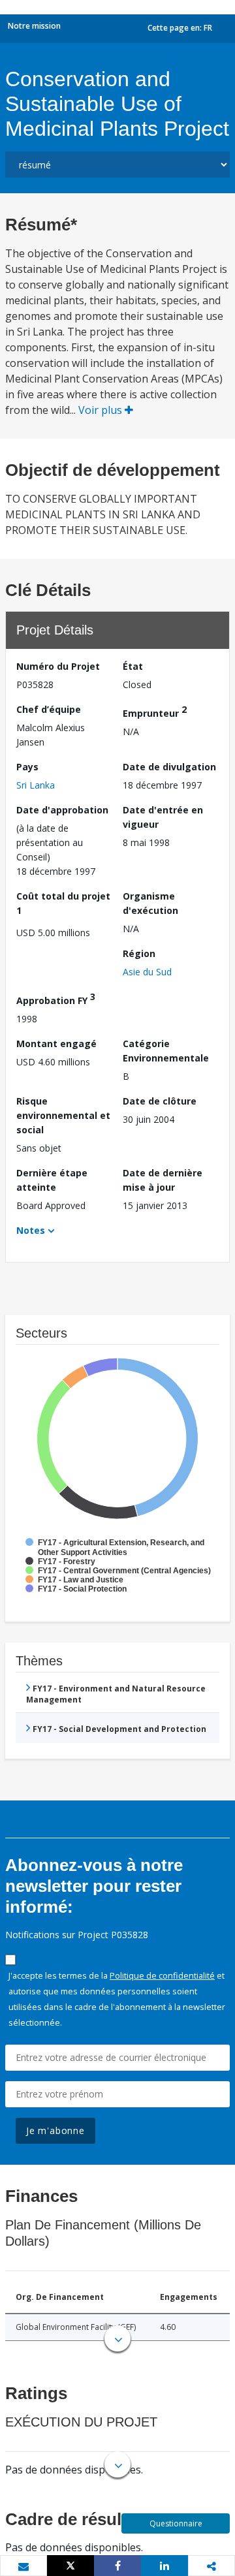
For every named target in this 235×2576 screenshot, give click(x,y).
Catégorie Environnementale (166, 1051)
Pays (27, 767)
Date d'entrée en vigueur (163, 817)
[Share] (117, 2566)
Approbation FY (56, 998)
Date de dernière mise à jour (163, 1180)
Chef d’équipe (49, 709)
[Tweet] (70, 2566)
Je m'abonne (55, 2130)
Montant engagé (56, 1044)
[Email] (23, 2566)
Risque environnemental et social (63, 1115)
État (133, 666)
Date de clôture (160, 1101)
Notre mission (34, 26)
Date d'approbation (62, 810)
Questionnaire (176, 2523)
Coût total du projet (63, 903)
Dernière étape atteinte (52, 1180)
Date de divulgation (169, 767)
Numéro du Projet (58, 666)
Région (139, 953)
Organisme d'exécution (150, 903)
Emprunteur (155, 711)
